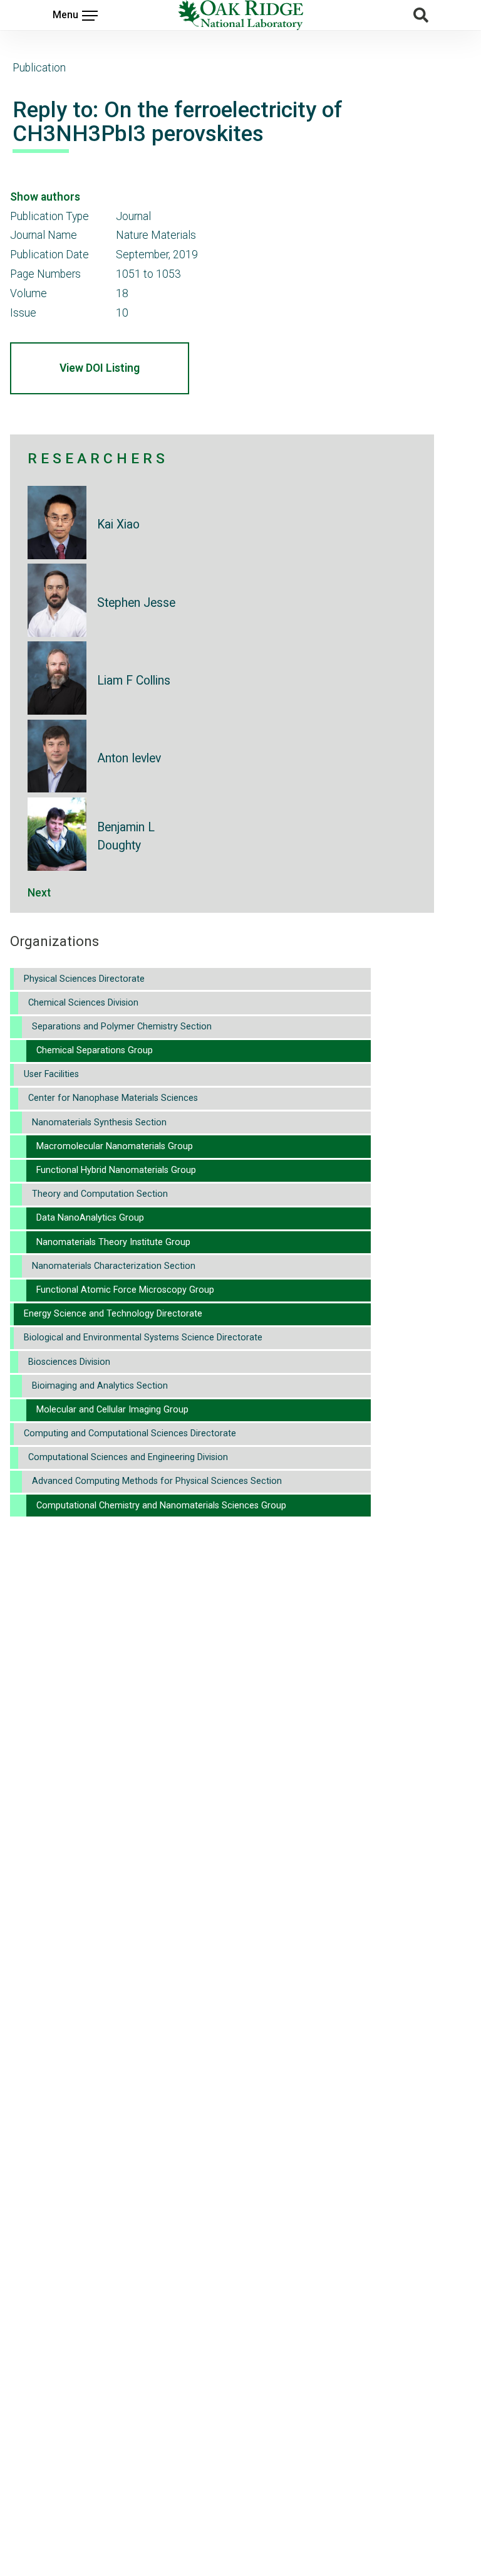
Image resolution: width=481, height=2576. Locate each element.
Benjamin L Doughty (126, 836)
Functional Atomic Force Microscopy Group (125, 1290)
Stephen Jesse (136, 603)
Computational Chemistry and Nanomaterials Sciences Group (161, 1506)
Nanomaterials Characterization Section (114, 1266)
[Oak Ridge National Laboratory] (240, 15)
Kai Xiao (118, 524)
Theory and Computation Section (100, 1194)
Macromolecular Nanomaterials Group (115, 1146)
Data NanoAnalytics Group (90, 1218)
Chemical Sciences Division (83, 1003)
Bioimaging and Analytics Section (100, 1386)
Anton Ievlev (129, 758)
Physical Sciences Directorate (84, 979)
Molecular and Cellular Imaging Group (112, 1410)
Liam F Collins (134, 681)
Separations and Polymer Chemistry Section (122, 1027)
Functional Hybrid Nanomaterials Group (116, 1170)
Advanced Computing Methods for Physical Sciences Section (157, 1481)
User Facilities (51, 1074)
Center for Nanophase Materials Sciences (113, 1098)
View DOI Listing (100, 368)
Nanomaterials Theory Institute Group (113, 1242)
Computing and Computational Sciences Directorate (130, 1433)
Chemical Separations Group (95, 1050)
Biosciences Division (69, 1362)
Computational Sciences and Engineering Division (128, 1457)
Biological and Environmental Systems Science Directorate (143, 1338)
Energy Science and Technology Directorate (113, 1314)
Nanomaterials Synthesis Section (99, 1122)
